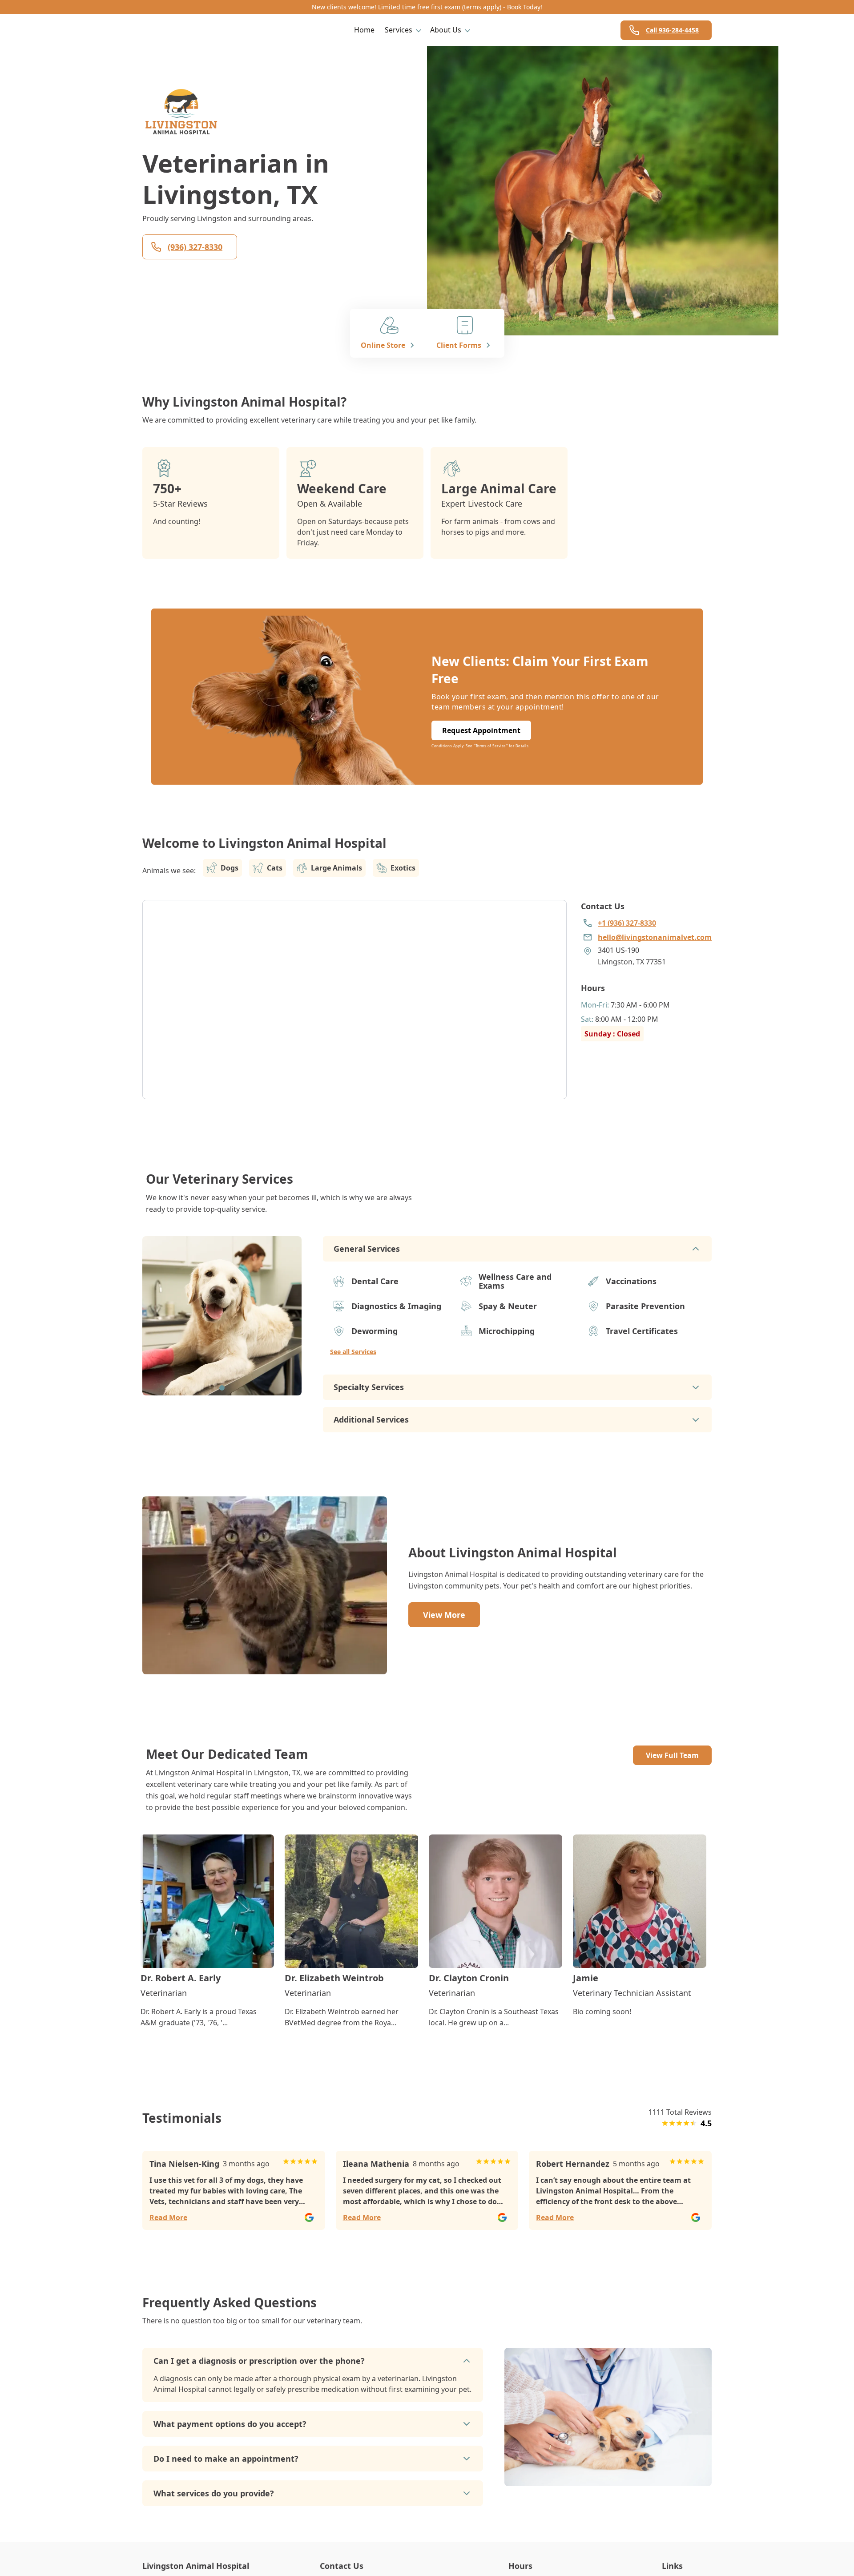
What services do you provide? (214, 2493)
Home (364, 30)
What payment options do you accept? (230, 2424)
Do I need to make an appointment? (226, 2459)
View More (444, 1615)
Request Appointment (481, 730)
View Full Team (672, 1755)
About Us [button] (446, 30)
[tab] (222, 1388)
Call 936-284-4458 (672, 30)
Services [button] (399, 30)
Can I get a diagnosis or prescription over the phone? (259, 2361)
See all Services (353, 1352)
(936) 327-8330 (195, 247)
